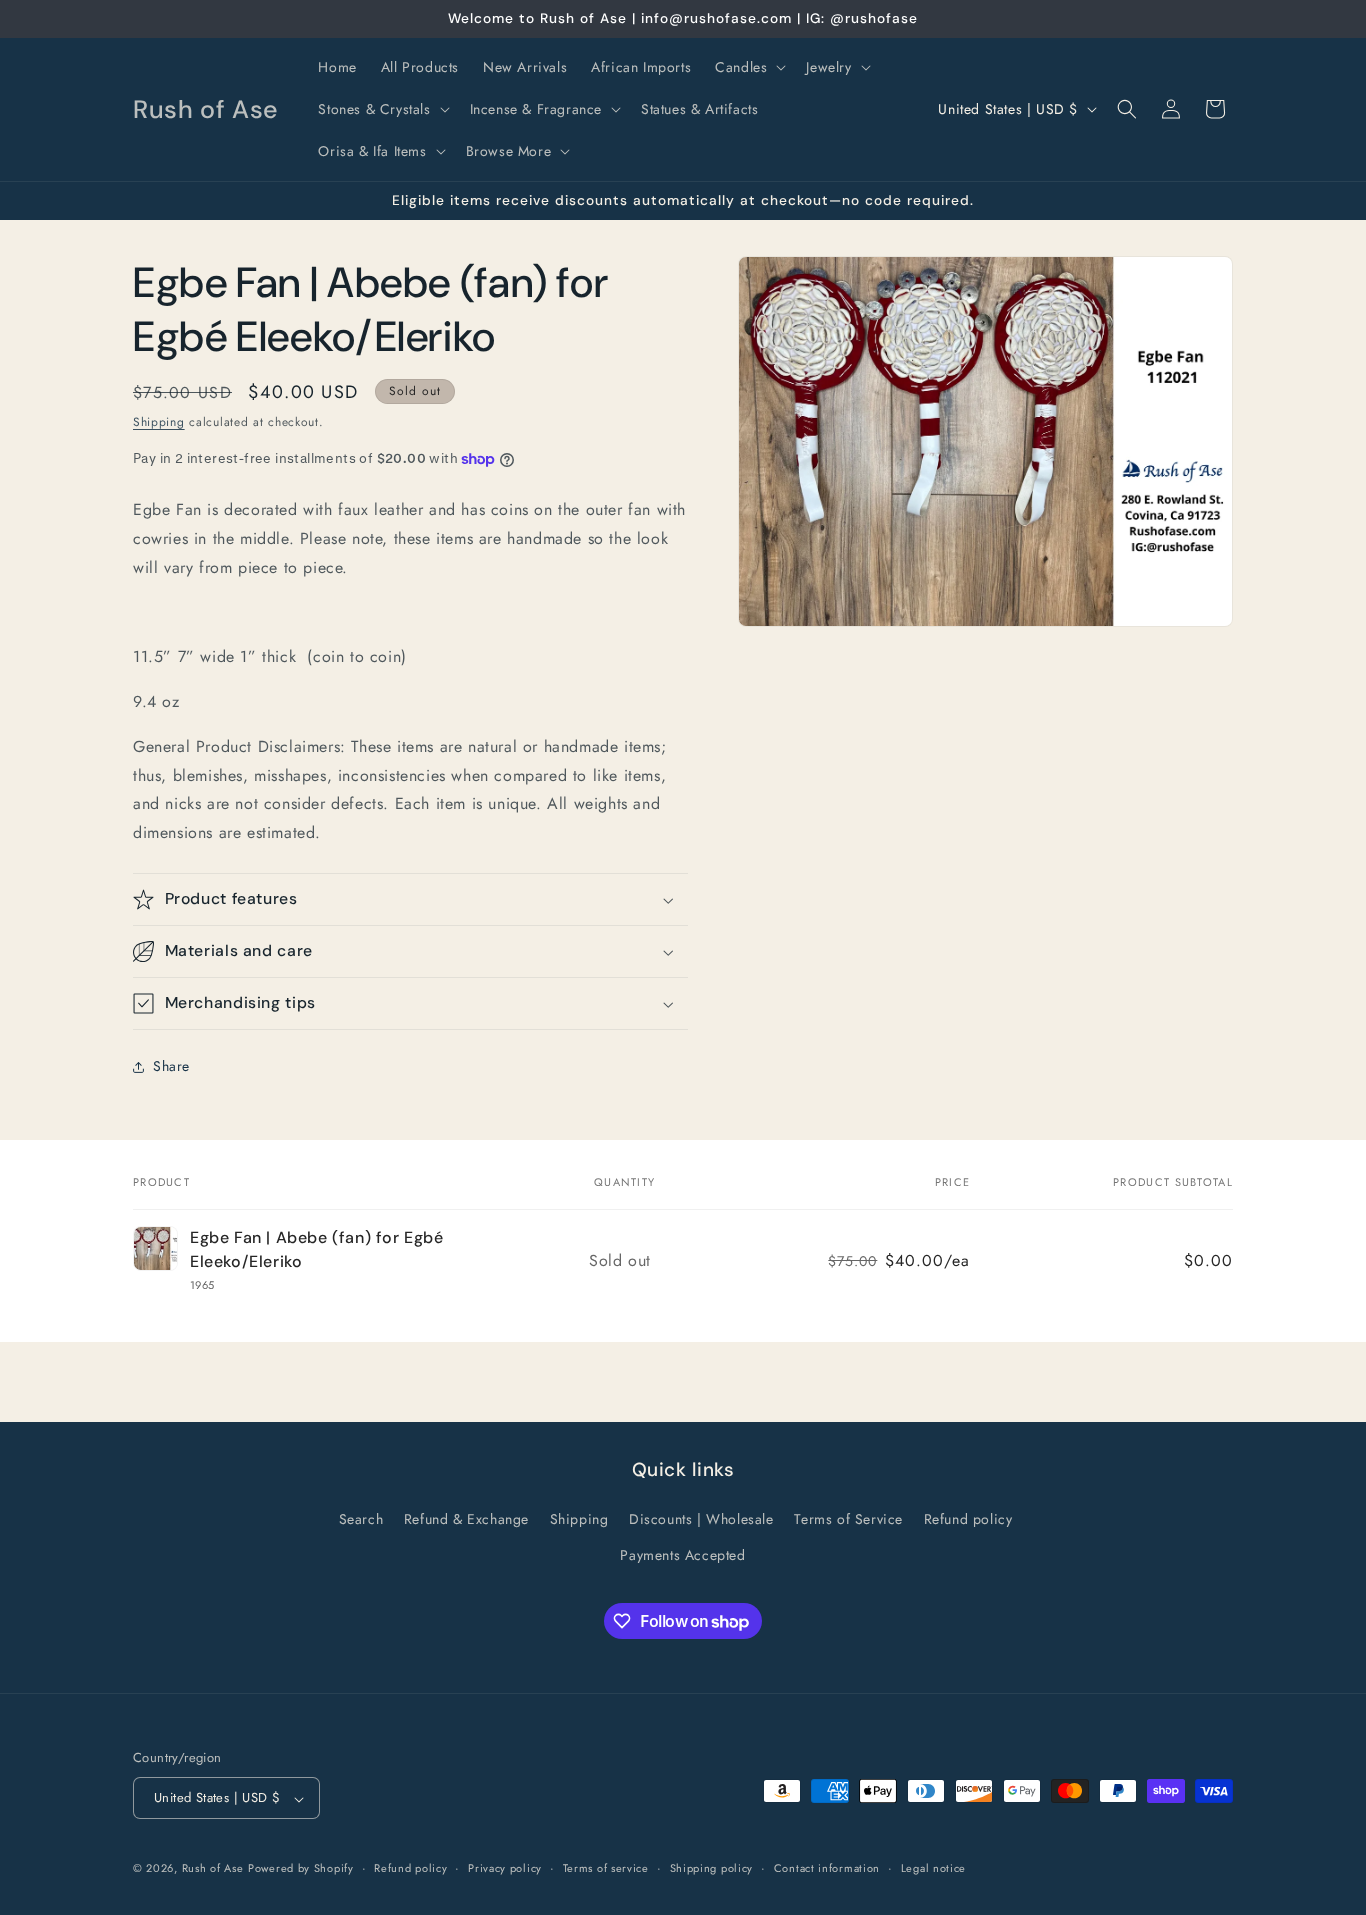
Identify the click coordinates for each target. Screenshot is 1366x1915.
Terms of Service (848, 1520)
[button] (748, 67)
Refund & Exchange (466, 1520)
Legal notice (933, 1868)
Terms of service (606, 1868)
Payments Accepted (682, 1555)
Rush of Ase (213, 1869)
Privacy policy (505, 1868)
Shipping (159, 422)
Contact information (827, 1868)
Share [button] (171, 1066)
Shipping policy (712, 1868)
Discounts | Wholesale (701, 1520)
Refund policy (968, 1520)
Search (361, 1520)
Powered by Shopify (301, 1869)
